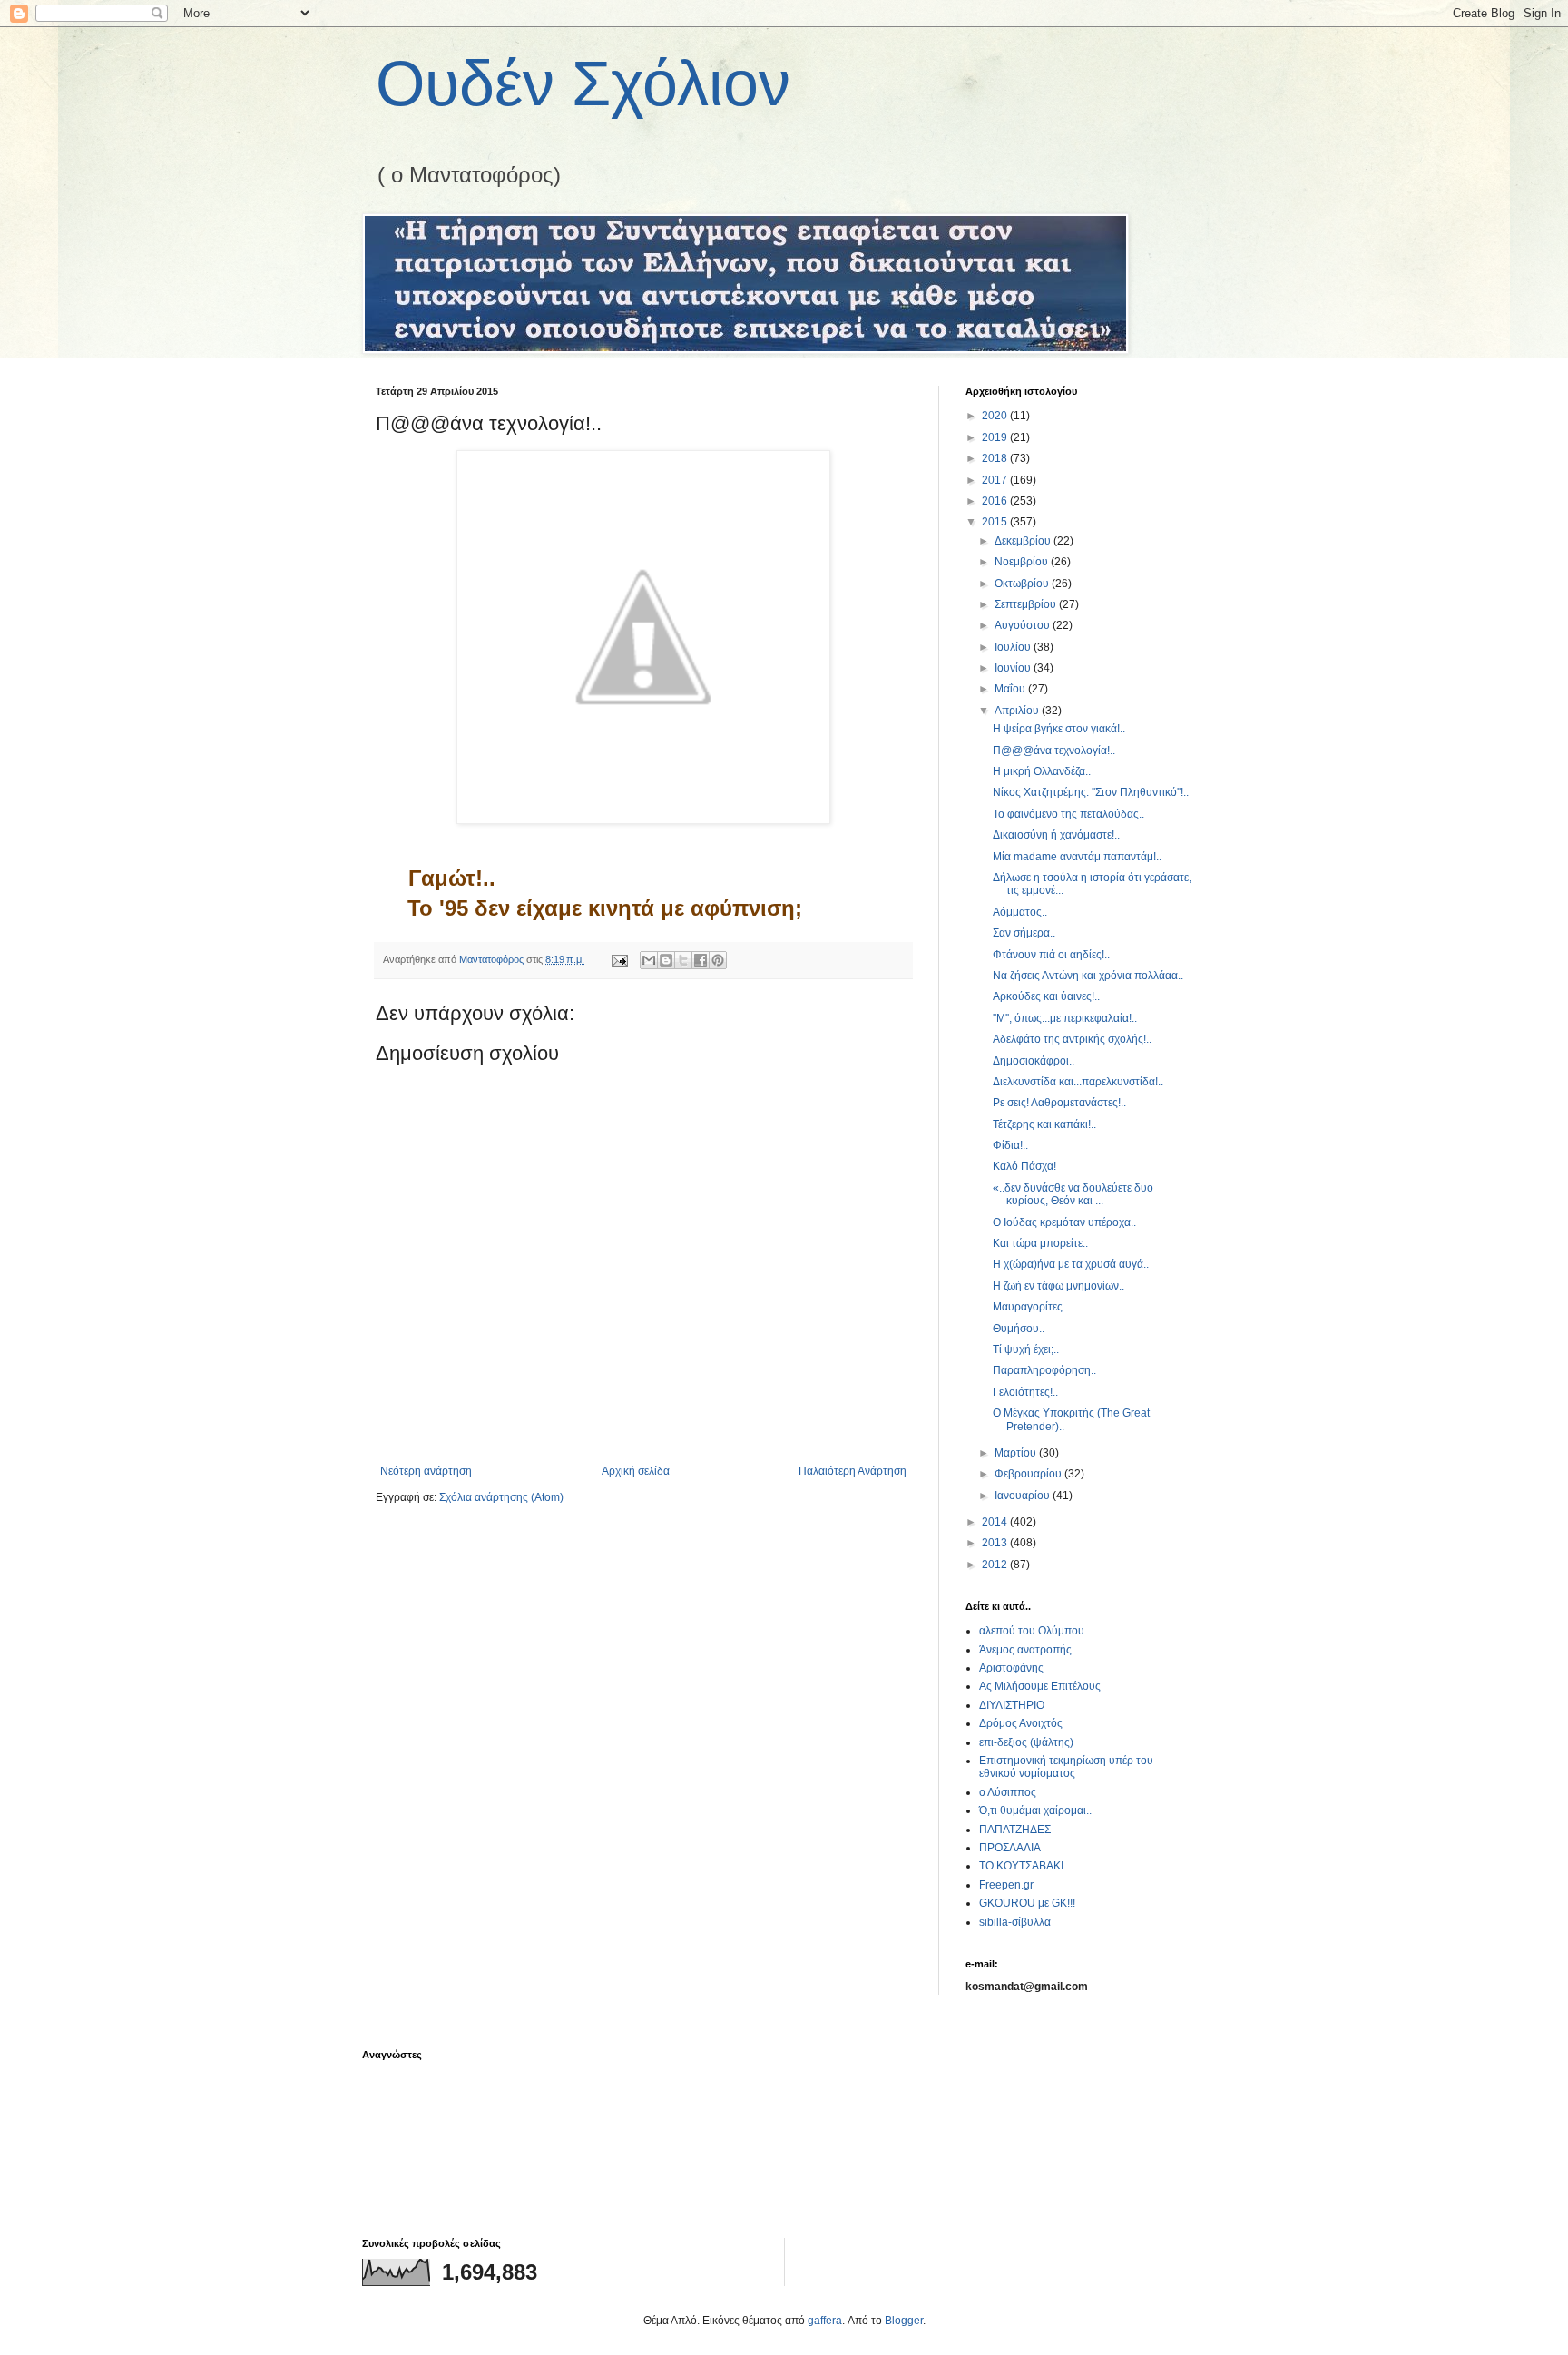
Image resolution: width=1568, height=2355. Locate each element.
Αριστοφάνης (1011, 1668)
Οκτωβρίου (1023, 584)
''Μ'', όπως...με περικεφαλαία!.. (1065, 1018)
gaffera (825, 2321)
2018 (996, 458)
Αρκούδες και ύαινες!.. (1046, 996)
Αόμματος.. (1020, 912)
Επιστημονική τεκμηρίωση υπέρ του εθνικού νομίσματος (1066, 1767)
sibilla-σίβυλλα (1015, 1922)
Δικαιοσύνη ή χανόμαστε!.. (1056, 835)
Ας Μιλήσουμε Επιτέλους (1040, 1686)
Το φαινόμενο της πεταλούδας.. (1068, 814)
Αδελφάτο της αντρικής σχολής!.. (1072, 1039)
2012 (996, 1565)
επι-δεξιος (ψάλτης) (1026, 1742)
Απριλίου (1018, 711)
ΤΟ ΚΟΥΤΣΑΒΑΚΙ (1021, 1866)
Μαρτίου (1017, 1453)
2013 (996, 1543)
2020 (996, 416)
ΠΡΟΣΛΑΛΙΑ (1010, 1848)
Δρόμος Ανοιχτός (1021, 1723)
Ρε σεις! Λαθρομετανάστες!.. (1059, 1103)
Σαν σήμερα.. (1024, 933)
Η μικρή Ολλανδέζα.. (1042, 771)
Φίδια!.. (1010, 1145)
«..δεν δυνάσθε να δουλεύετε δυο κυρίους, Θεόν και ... (1073, 1194)
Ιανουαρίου (1024, 1496)
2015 (996, 522)
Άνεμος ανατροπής (1025, 1650)
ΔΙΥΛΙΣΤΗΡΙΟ (1012, 1705)
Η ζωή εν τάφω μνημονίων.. (1058, 1286)
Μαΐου (1011, 689)
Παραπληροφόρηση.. (1044, 1370)
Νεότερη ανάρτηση (426, 1471)
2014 (996, 1522)
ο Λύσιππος (1008, 1792)
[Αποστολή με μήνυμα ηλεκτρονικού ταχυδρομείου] (649, 960)
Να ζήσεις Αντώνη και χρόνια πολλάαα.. (1088, 976)
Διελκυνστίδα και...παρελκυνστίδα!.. (1078, 1082)
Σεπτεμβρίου (1027, 604)
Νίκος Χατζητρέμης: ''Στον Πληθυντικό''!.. (1091, 792)
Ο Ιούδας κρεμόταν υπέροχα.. (1064, 1222)
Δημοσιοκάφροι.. (1034, 1061)
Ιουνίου (1014, 668)
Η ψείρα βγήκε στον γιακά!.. (1059, 729)
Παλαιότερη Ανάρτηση (853, 1471)
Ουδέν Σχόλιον (583, 83)
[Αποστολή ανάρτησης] (619, 959)
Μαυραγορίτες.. (1030, 1307)
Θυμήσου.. (1019, 1329)
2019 (996, 437)
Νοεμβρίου (1023, 562)
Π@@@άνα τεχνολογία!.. (1054, 751)
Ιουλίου (1014, 647)
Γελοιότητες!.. (1025, 1392)
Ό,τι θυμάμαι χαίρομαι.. (1035, 1810)
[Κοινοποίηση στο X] (683, 960)
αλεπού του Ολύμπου (1032, 1631)
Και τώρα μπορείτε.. (1040, 1243)
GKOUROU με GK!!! (1027, 1903)
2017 (996, 480)
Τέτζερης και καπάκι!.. (1044, 1124)
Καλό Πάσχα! (1024, 1166)
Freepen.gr (1006, 1885)
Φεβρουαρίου (1029, 1474)
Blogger (904, 2321)
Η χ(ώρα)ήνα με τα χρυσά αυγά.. (1071, 1264)
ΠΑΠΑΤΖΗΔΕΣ (1015, 1830)
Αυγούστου (1024, 625)
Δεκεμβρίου (1024, 541)
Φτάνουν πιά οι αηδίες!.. (1051, 955)
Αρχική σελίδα (636, 1471)
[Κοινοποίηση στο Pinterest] (718, 960)
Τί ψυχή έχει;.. (1026, 1349)
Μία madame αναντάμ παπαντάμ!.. (1077, 857)
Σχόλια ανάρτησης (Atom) (501, 1497)
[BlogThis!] (666, 960)
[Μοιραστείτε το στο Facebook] (701, 960)
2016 (996, 501)
